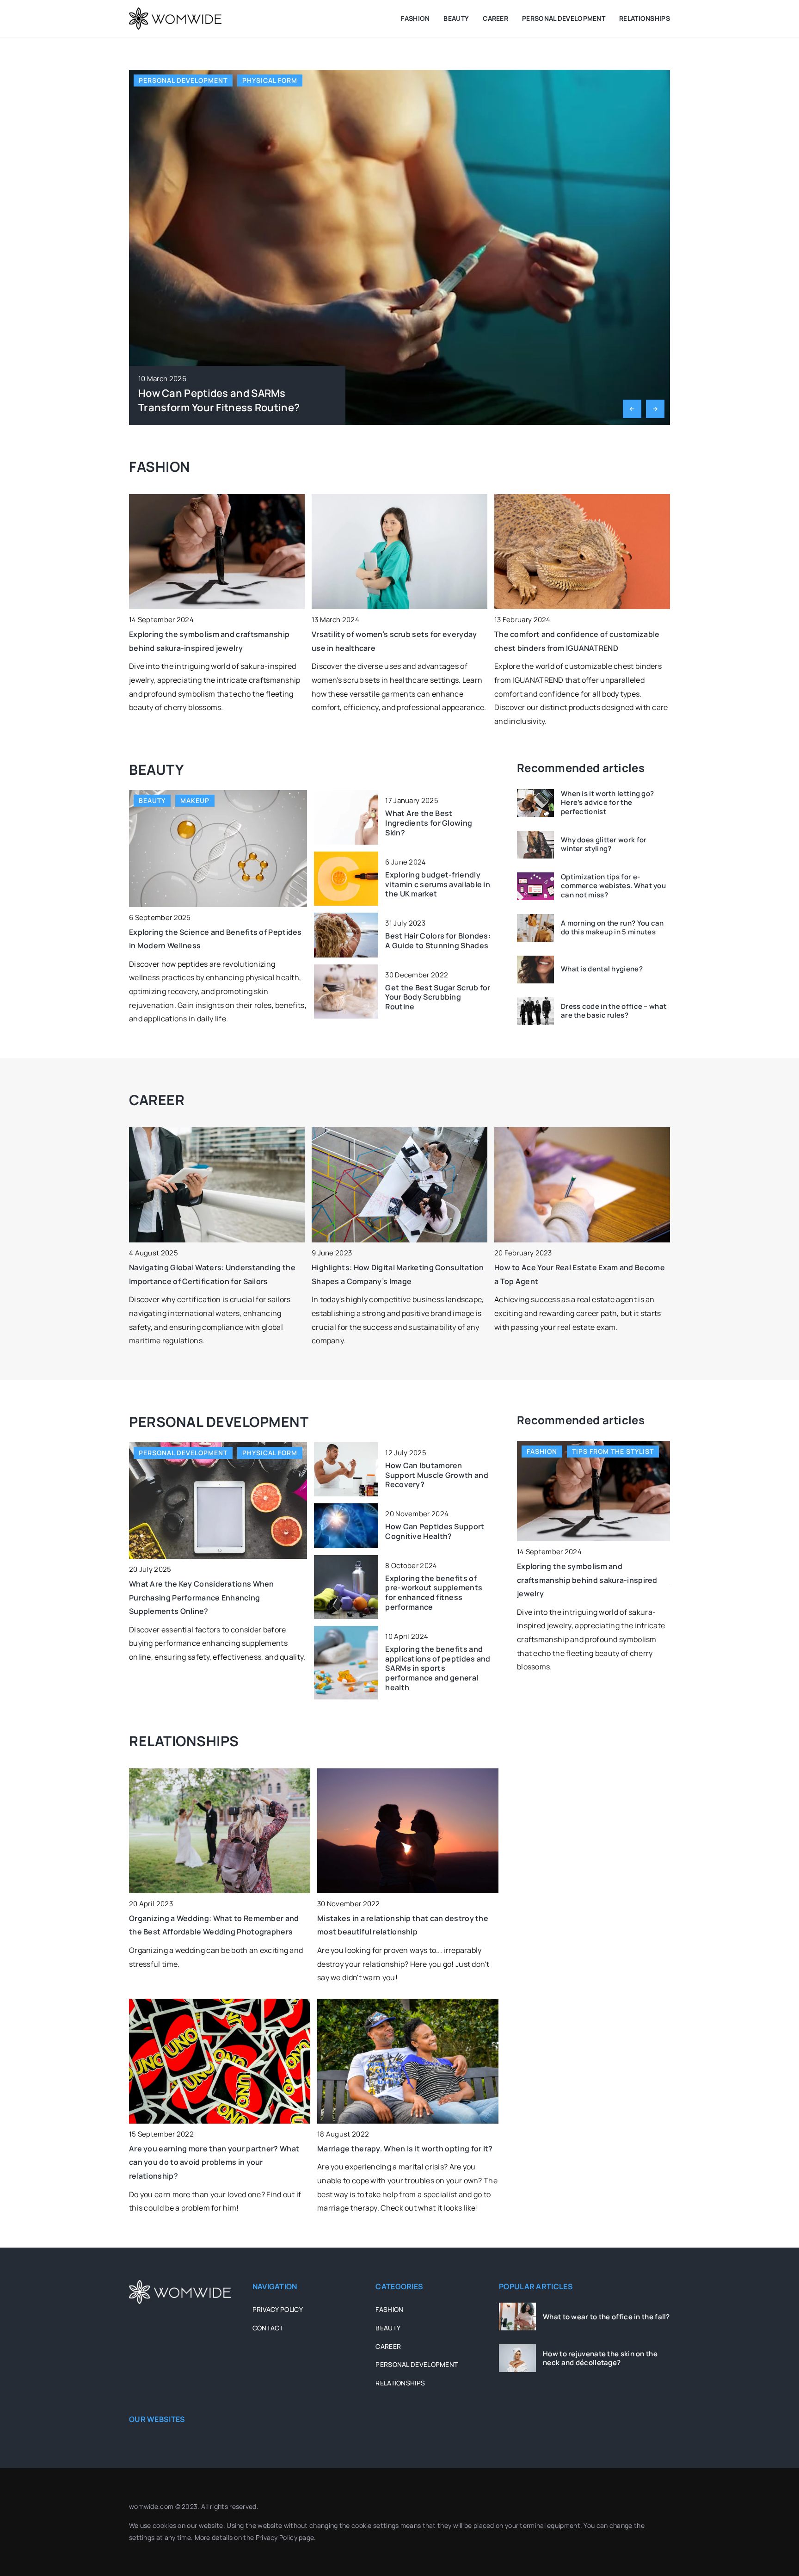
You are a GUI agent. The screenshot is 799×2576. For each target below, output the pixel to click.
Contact (268, 2328)
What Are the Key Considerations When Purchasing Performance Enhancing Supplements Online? (202, 1597)
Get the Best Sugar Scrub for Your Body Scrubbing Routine (438, 997)
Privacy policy (278, 2309)
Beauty (456, 18)
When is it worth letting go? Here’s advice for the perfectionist (607, 803)
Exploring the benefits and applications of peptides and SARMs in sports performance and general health (438, 1668)
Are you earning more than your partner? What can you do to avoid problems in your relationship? (214, 2162)
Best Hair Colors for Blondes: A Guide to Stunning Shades (438, 941)
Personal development (564, 18)
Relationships (645, 18)
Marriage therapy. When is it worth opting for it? (405, 2149)
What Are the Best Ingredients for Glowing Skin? (429, 823)
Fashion (415, 18)
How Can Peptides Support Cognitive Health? (435, 1532)
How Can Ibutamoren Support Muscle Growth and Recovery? (437, 1475)
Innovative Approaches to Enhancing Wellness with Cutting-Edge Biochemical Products (230, 393)
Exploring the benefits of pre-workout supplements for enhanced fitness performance (434, 1593)
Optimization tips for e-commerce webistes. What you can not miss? (613, 886)
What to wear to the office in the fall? (606, 2317)
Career (495, 18)
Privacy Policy (277, 2537)
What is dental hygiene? (602, 970)
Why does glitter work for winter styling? (604, 844)
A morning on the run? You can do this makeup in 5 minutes (612, 928)
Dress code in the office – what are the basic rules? (614, 1011)
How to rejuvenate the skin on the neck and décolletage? (600, 2358)
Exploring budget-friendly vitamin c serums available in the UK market (438, 884)
